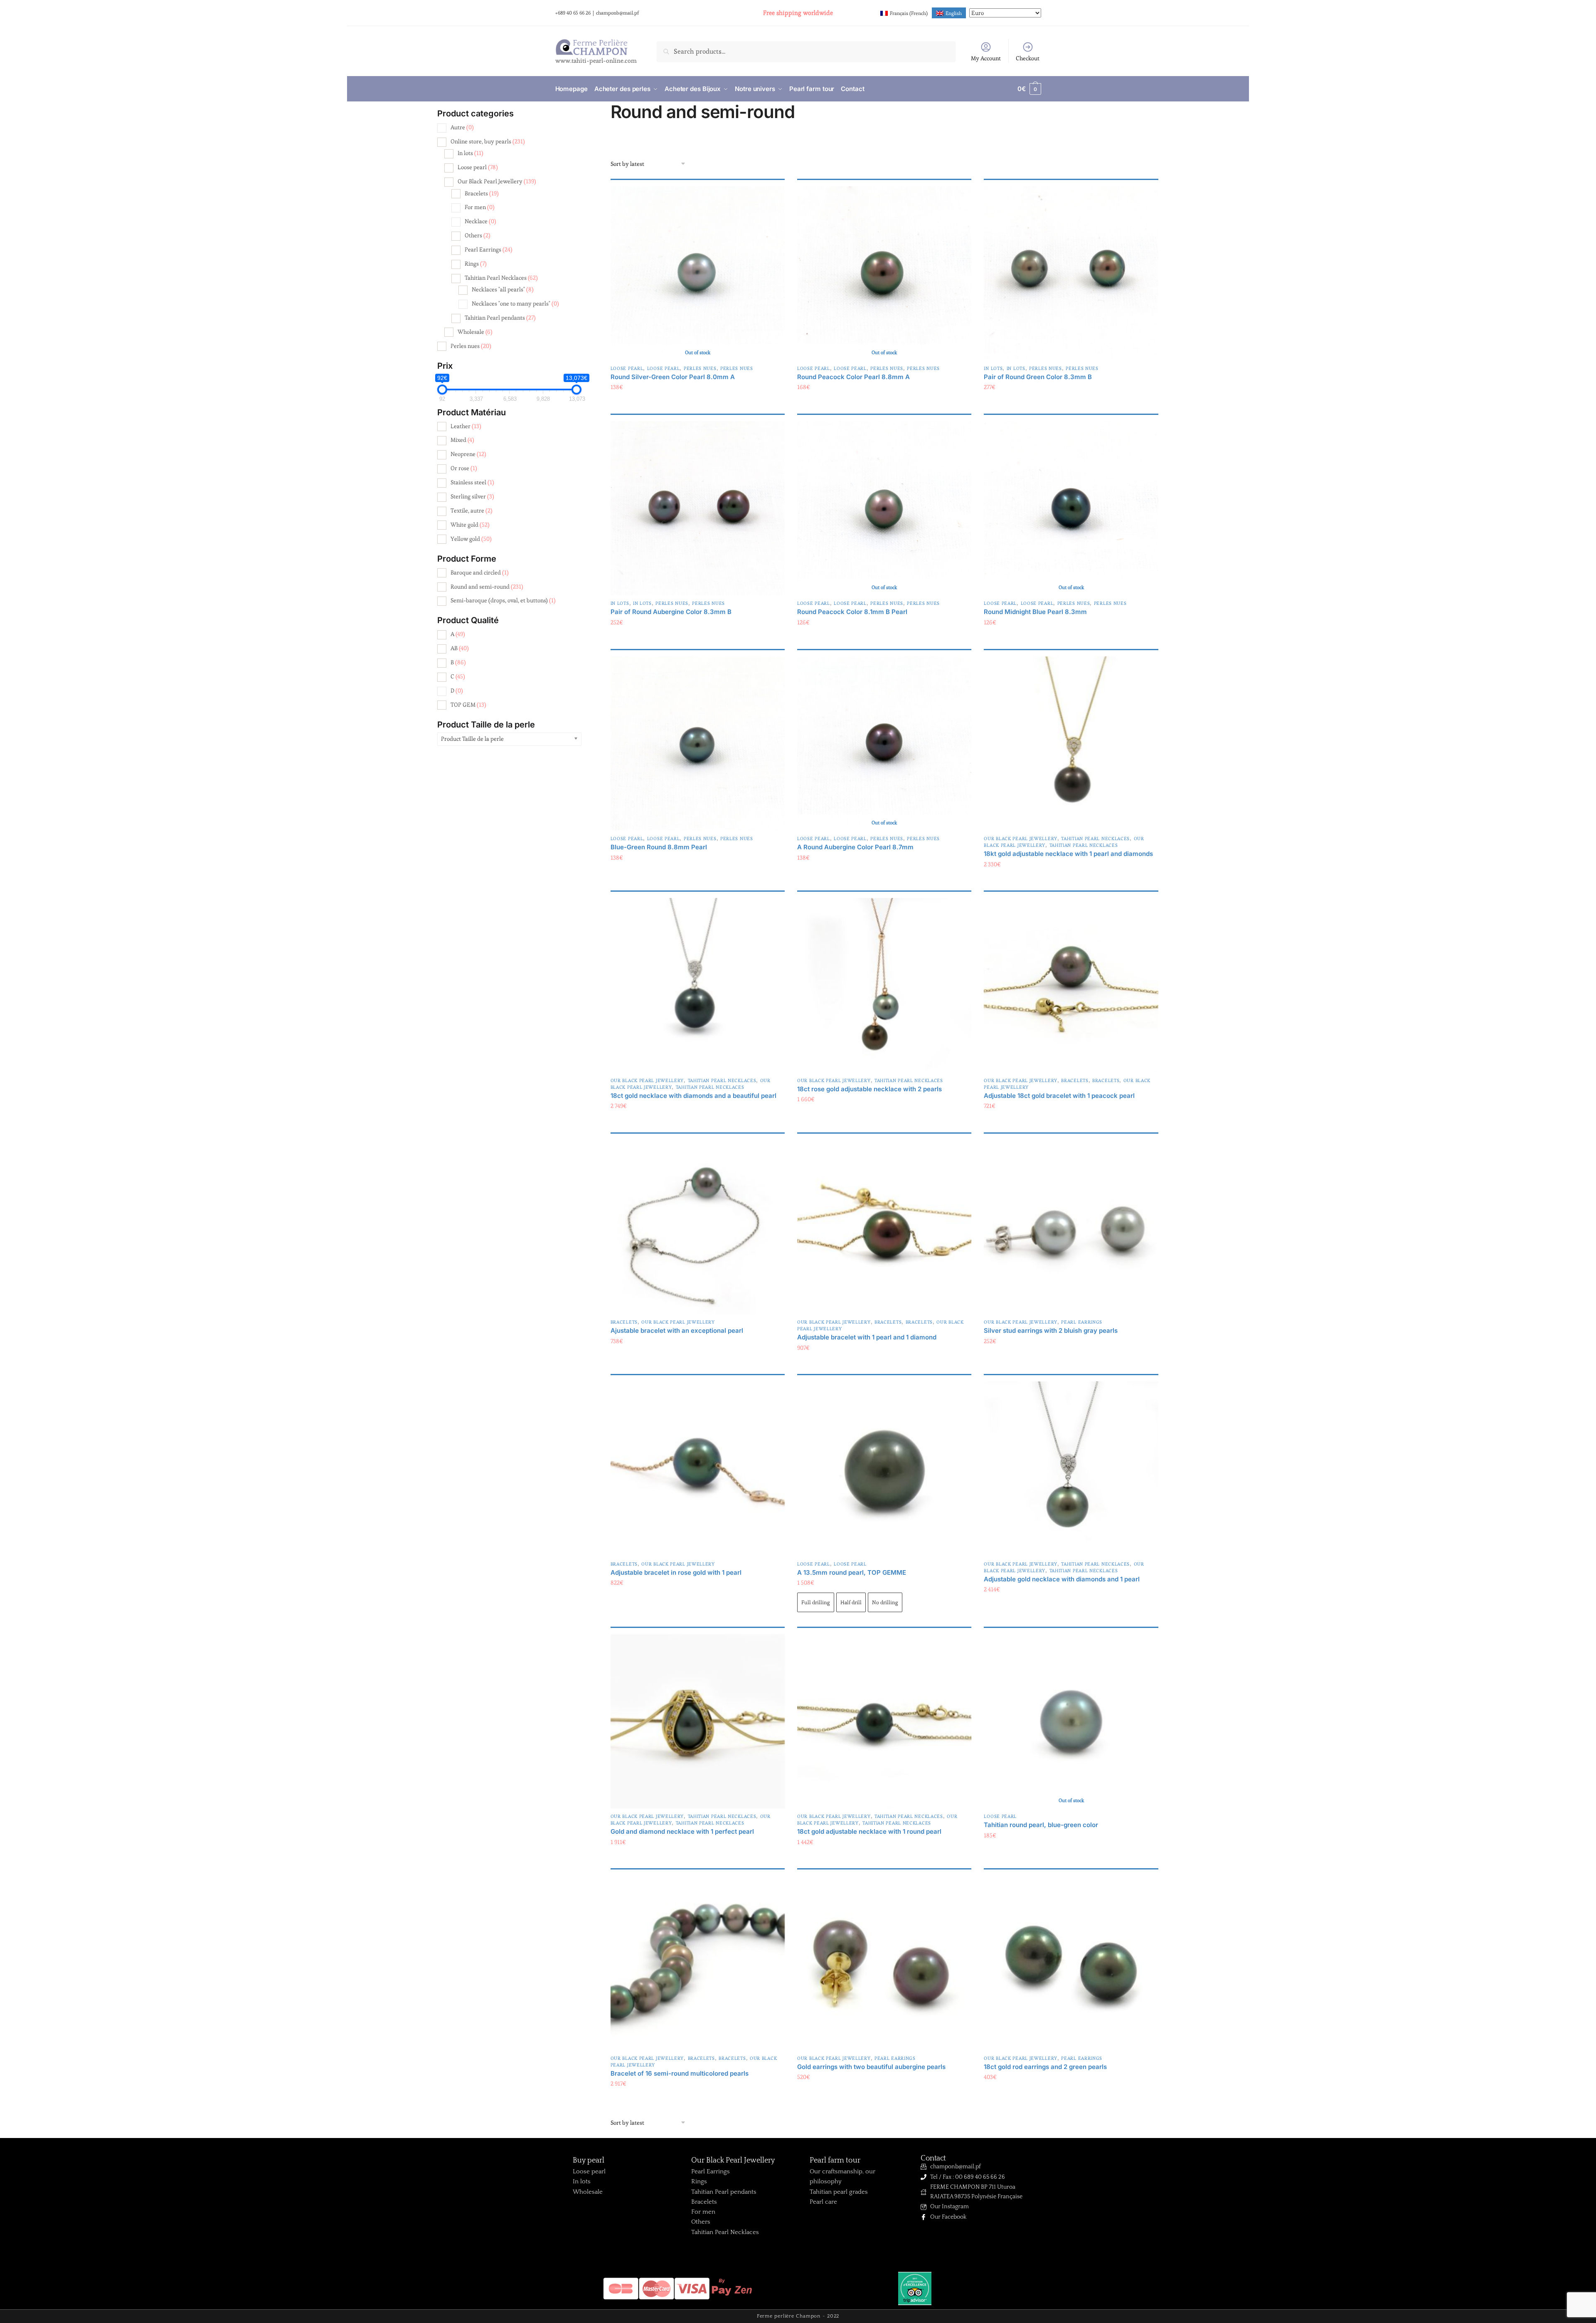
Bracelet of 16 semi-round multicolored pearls (680, 2073)
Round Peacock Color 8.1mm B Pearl (852, 612)
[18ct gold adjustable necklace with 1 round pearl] (884, 1721)
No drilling (885, 1602)
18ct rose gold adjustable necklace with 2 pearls (869, 1089)
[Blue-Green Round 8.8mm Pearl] (698, 744)
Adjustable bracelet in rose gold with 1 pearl (676, 1572)
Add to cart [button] (1071, 404)
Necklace (480, 221)
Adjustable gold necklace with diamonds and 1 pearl (1062, 1579)
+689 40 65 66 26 (573, 13)
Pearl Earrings (1082, 1322)
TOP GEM (468, 705)
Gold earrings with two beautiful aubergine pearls (871, 2067)
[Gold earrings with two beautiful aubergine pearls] (884, 1963)
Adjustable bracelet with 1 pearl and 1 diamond (867, 1337)
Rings (476, 264)
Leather (466, 426)
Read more (698, 404)
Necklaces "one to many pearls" (515, 303)
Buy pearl (589, 2160)
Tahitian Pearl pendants (500, 318)
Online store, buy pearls (488, 141)
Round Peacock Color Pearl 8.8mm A (853, 377)
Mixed (462, 440)
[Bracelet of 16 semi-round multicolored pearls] (698, 1963)
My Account (986, 58)
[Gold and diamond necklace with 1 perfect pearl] (698, 1721)
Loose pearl (627, 368)
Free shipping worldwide (798, 13)
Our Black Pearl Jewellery (1021, 838)
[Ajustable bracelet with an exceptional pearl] (698, 1227)
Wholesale (475, 332)
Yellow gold (471, 539)
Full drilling (816, 1602)
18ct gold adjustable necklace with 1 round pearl (869, 1831)
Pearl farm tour (835, 2160)
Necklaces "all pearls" (503, 289)
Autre (462, 127)
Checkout (1028, 58)
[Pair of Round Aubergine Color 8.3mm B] (698, 508)
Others (478, 235)
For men (480, 207)
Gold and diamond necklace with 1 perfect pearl (682, 1831)
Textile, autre (472, 510)
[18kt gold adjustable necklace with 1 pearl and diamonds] (1071, 744)
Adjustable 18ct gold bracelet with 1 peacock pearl (1059, 1096)
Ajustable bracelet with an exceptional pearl (677, 1330)
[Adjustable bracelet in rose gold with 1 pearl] (698, 1469)
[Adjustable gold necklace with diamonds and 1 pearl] (1071, 1469)
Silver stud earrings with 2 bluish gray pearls (1051, 1330)
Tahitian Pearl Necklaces (1095, 838)
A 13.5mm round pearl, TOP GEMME (852, 1572)
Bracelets (1075, 1080)
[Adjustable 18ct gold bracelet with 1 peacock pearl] (1071, 985)
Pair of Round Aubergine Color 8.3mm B (671, 612)
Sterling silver (472, 496)
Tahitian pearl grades (839, 2192)
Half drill (851, 1602)
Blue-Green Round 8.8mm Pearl (659, 847)
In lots (993, 368)
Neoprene (468, 454)
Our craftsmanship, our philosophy (842, 2176)
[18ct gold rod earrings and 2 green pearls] (1071, 1963)
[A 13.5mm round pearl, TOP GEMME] (884, 1469)
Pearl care (823, 2202)
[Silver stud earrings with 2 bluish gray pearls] (1071, 1227)
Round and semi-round (487, 587)
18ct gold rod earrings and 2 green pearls (1045, 2067)
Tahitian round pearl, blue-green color (1041, 1825)
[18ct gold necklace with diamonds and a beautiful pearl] (698, 985)
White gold (470, 525)
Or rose (464, 468)
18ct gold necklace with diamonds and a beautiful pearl (693, 1096)
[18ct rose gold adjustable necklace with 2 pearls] (884, 985)
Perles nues (700, 368)
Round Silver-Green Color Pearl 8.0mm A (673, 377)
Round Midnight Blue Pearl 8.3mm (1035, 612)
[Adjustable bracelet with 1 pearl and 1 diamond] (884, 1227)
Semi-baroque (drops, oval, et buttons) (503, 600)
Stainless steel (472, 482)
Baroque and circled (480, 572)
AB (460, 648)
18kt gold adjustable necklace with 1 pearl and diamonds (1068, 854)
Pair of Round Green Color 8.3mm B (1038, 377)
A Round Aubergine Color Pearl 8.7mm (855, 847)
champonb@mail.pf (617, 13)
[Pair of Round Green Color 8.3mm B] (1071, 273)
